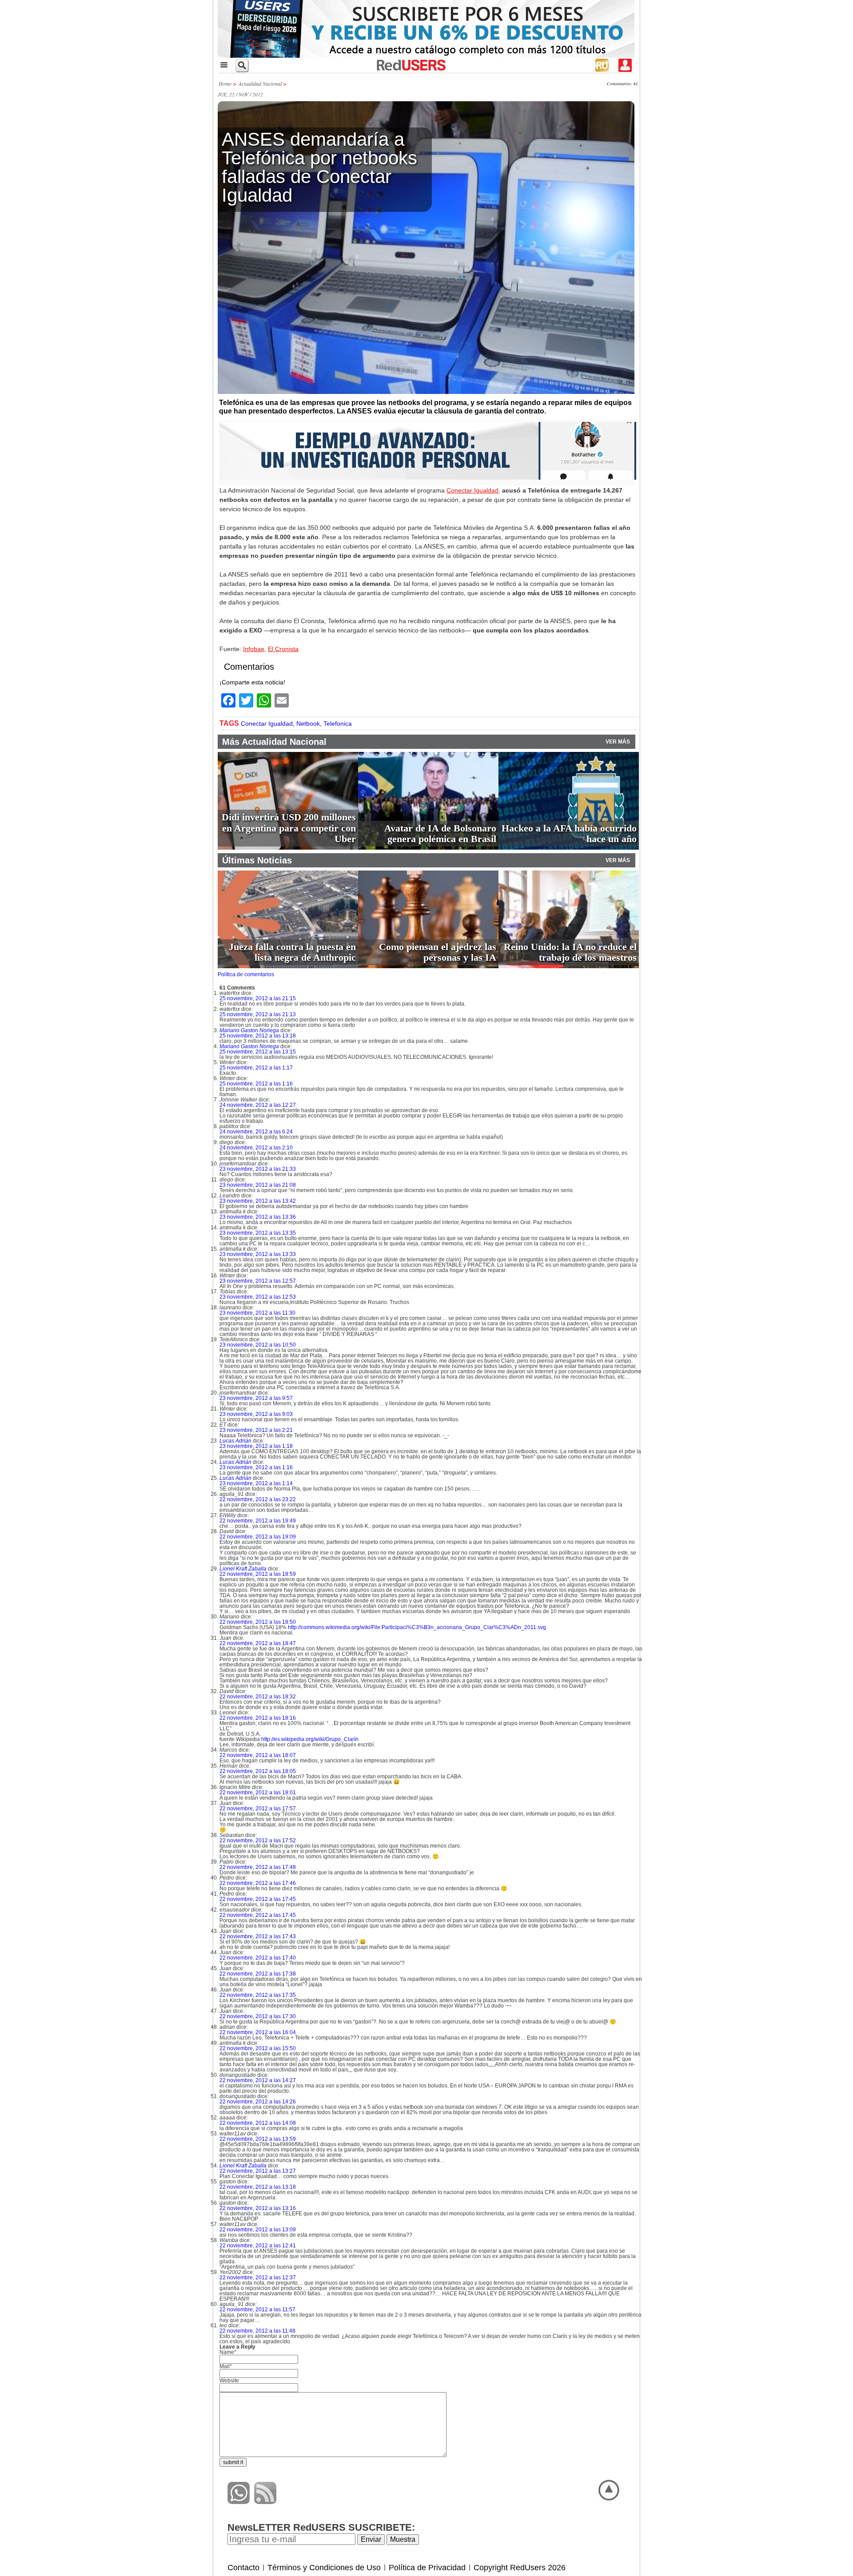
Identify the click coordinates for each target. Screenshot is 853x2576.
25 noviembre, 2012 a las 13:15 (258, 1052)
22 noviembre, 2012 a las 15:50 (258, 2048)
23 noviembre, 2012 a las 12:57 (258, 1281)
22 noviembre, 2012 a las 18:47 (258, 1643)
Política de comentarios (246, 974)
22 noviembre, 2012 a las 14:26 (258, 2102)
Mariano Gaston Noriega (249, 1030)
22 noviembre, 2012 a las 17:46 (258, 1883)
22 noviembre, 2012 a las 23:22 (258, 1499)
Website (229, 2381)
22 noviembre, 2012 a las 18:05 (258, 1771)
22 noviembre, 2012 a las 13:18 (258, 2187)
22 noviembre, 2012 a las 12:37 (258, 2278)
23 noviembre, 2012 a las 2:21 (256, 1430)
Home (225, 83)
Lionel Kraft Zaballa (243, 1569)
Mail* (226, 2366)
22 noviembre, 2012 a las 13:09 (258, 2230)
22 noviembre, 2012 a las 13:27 (258, 2171)
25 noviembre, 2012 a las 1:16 (256, 1084)
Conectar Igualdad (472, 490)
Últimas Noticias (257, 860)
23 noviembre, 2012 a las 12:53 (258, 1297)
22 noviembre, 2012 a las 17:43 (258, 1936)
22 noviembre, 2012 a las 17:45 (258, 1899)
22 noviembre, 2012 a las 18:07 (258, 1755)
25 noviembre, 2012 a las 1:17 (256, 1068)
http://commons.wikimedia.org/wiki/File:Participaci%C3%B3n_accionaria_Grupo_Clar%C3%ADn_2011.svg (417, 1627)
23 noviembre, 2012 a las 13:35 (258, 1233)
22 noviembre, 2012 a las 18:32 (258, 1697)
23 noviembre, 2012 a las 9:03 (256, 1414)
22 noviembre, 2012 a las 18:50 (258, 1622)
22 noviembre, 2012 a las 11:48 (257, 2331)
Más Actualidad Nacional (274, 742)
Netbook (308, 724)
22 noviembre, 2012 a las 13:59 (258, 2139)
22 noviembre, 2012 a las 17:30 (258, 2016)
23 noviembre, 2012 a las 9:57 (256, 1398)
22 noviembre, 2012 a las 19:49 (258, 1521)
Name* (228, 2352)
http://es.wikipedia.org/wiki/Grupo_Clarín (310, 1739)
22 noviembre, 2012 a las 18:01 (258, 1793)
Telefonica (338, 724)
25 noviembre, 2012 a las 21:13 (258, 1014)
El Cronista (283, 649)
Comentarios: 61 (622, 83)
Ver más (618, 742)
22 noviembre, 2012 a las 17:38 (258, 1974)
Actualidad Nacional (260, 83)
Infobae (254, 649)
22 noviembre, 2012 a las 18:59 (258, 1574)
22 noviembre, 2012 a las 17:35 (258, 1995)
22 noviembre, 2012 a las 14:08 (258, 2123)
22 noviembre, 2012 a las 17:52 (258, 1841)
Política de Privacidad (427, 2568)
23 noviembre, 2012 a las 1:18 (256, 1446)
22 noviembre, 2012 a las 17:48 (258, 1867)
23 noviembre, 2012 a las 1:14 (256, 1483)
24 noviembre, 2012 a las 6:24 (256, 1132)
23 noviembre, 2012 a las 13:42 (258, 1201)
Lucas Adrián (235, 1441)
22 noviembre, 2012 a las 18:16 (258, 1718)
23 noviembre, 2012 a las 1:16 (256, 1467)
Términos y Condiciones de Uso (324, 2568)
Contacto (243, 2568)
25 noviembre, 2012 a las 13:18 (258, 1036)
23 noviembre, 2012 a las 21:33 (258, 1169)
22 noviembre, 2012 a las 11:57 (257, 2310)
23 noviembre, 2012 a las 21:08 (258, 1185)
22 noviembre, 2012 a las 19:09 (258, 1537)
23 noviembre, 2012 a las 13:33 (258, 1254)
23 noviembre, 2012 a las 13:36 (258, 1217)
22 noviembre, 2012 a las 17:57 (258, 1809)
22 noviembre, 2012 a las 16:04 (258, 2032)
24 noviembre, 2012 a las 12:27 (258, 1105)
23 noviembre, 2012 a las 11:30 (257, 1313)
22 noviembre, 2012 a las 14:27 (258, 2080)
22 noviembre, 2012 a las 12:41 (258, 2246)
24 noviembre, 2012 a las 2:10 (256, 1148)
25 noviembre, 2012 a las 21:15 (258, 998)
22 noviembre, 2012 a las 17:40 (258, 1958)
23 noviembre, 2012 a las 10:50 (258, 1345)
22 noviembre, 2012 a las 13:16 (258, 2208)
